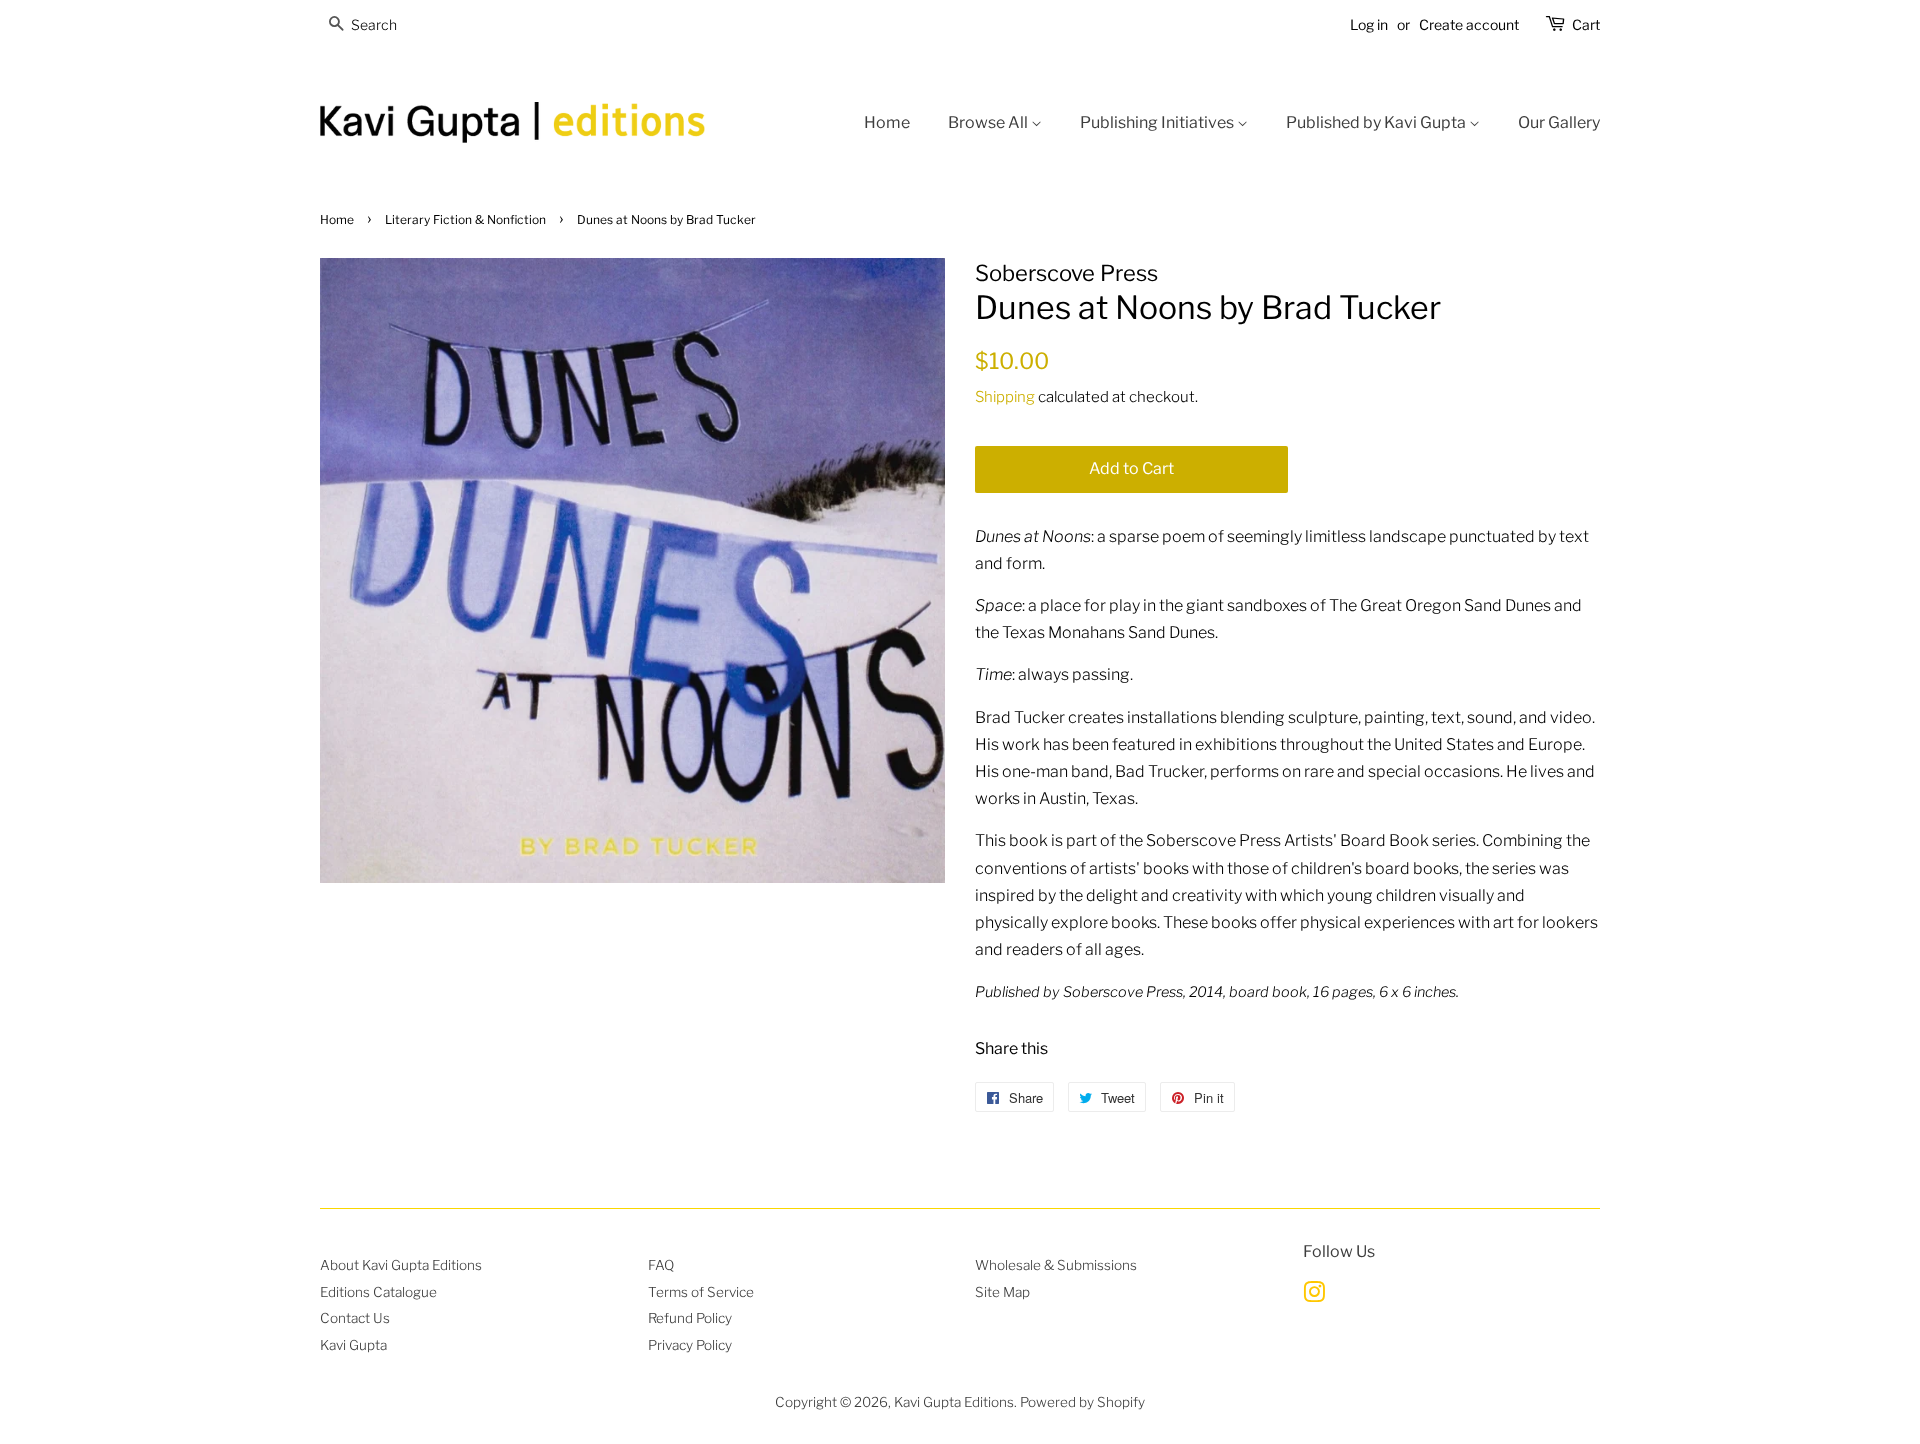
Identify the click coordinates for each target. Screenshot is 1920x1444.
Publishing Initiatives (1158, 122)
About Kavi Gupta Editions (401, 1265)
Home (887, 122)
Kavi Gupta (353, 1345)
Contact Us (355, 1318)
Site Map (1002, 1292)
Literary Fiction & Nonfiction (465, 219)
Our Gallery (1559, 122)
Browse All (989, 122)
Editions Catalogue (378, 1292)
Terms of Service (701, 1292)
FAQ (661, 1265)
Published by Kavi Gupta (1377, 122)
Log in (1369, 24)
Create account (1469, 24)
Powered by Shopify (1082, 1402)
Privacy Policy (690, 1345)
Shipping (1005, 397)
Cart (1586, 24)
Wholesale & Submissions (1056, 1265)
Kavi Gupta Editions (954, 1402)
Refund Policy (690, 1318)
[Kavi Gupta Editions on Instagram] (1314, 1296)
